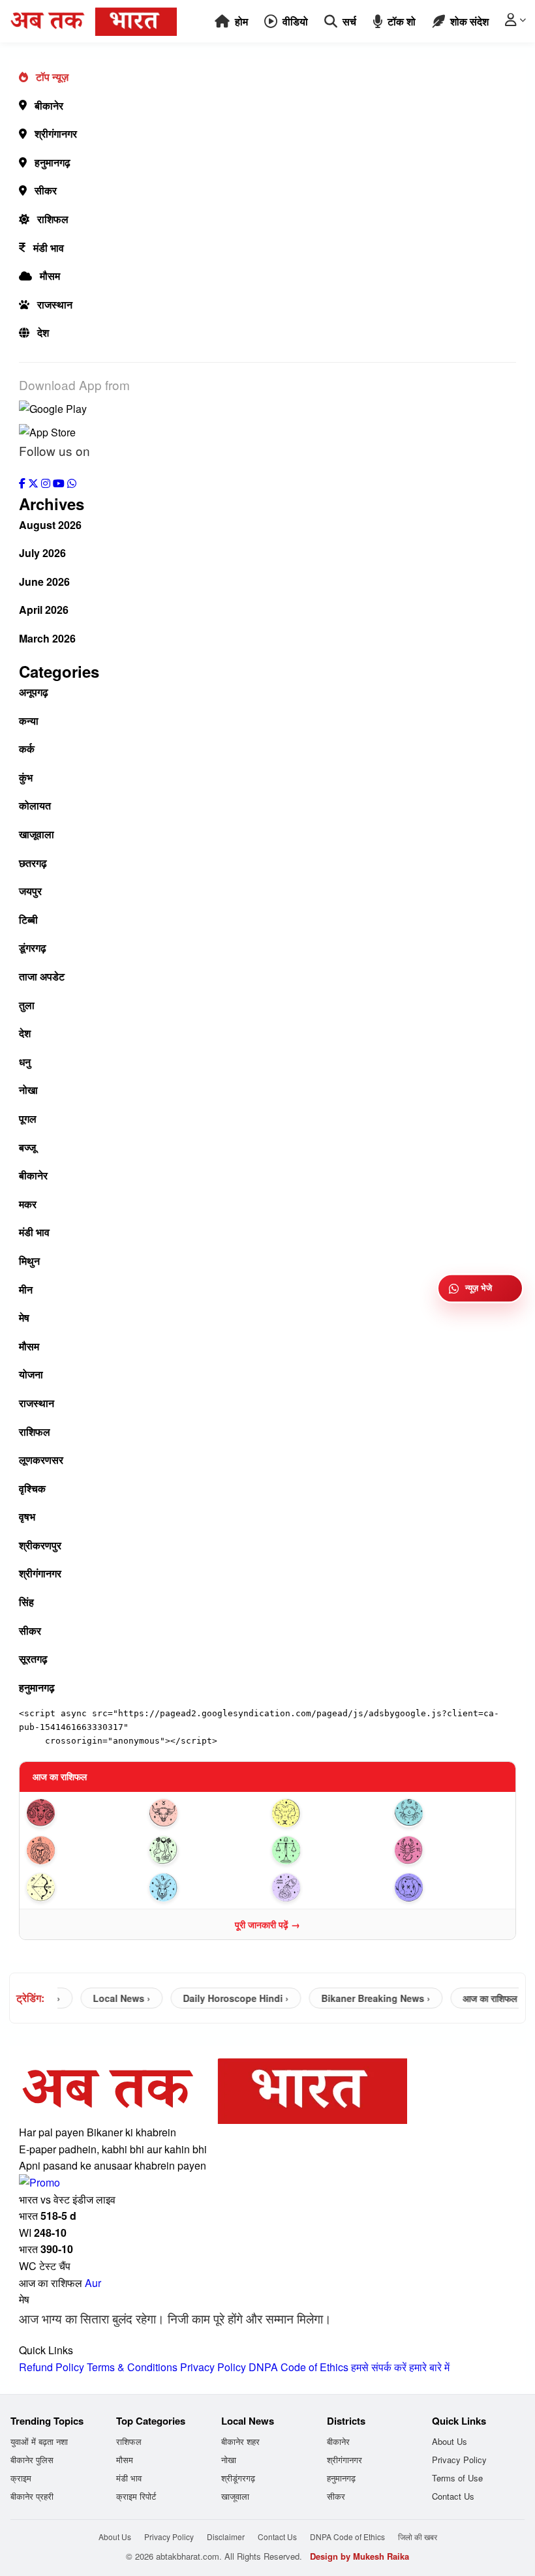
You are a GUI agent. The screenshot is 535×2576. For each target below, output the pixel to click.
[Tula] (329, 1850)
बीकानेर (49, 105)
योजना (31, 1374)
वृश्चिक (32, 1488)
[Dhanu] (84, 1887)
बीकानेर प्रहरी (32, 2496)
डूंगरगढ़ (33, 947)
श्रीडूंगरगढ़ (238, 2478)
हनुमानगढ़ (53, 162)
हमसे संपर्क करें (379, 2367)
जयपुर (30, 891)
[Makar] (206, 1887)
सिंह (26, 1602)
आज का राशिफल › (475, 1998)
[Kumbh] (329, 1887)
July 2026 (42, 553)
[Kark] (451, 1813)
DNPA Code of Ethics (298, 2367)
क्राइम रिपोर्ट (136, 2496)
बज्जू (27, 1147)
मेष (24, 1317)
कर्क (27, 749)
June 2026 (44, 582)
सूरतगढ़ (33, 1659)
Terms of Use (457, 2478)
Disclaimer (226, 2537)
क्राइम (21, 2478)
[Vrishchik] (451, 1850)
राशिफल (53, 219)
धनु (25, 1062)
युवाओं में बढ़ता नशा (39, 2441)
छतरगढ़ (33, 863)
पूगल (28, 1118)
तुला (27, 1005)
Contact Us (453, 2496)
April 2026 (44, 610)
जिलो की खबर (418, 2537)
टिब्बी (28, 919)
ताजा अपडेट (42, 976)
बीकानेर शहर (240, 2441)
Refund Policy (52, 2367)
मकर (28, 1204)
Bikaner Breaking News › (358, 1998)
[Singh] (84, 1850)
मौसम (50, 276)
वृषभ (27, 1516)
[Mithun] (329, 1813)
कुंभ (26, 777)
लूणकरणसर (41, 1460)
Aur (93, 2283)
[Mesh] (84, 1813)
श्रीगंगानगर (56, 133)
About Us (450, 2441)
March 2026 (47, 638)
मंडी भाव (49, 248)
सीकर (46, 190)
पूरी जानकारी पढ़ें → (267, 1924)
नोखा (28, 1090)
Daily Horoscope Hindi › (218, 1998)
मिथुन (29, 1261)
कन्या (29, 720)
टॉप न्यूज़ (52, 77)
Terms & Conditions (132, 2367)
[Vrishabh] (206, 1813)
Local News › (104, 1998)
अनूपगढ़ (34, 692)
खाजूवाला (37, 834)
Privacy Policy (213, 2367)
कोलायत (35, 805)
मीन (26, 1289)
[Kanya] (206, 1850)
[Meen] (451, 1887)
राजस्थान (55, 304)
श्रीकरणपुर (40, 1545)
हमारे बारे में (429, 2367)
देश (43, 332)
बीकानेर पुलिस (32, 2460)
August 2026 (50, 525)
